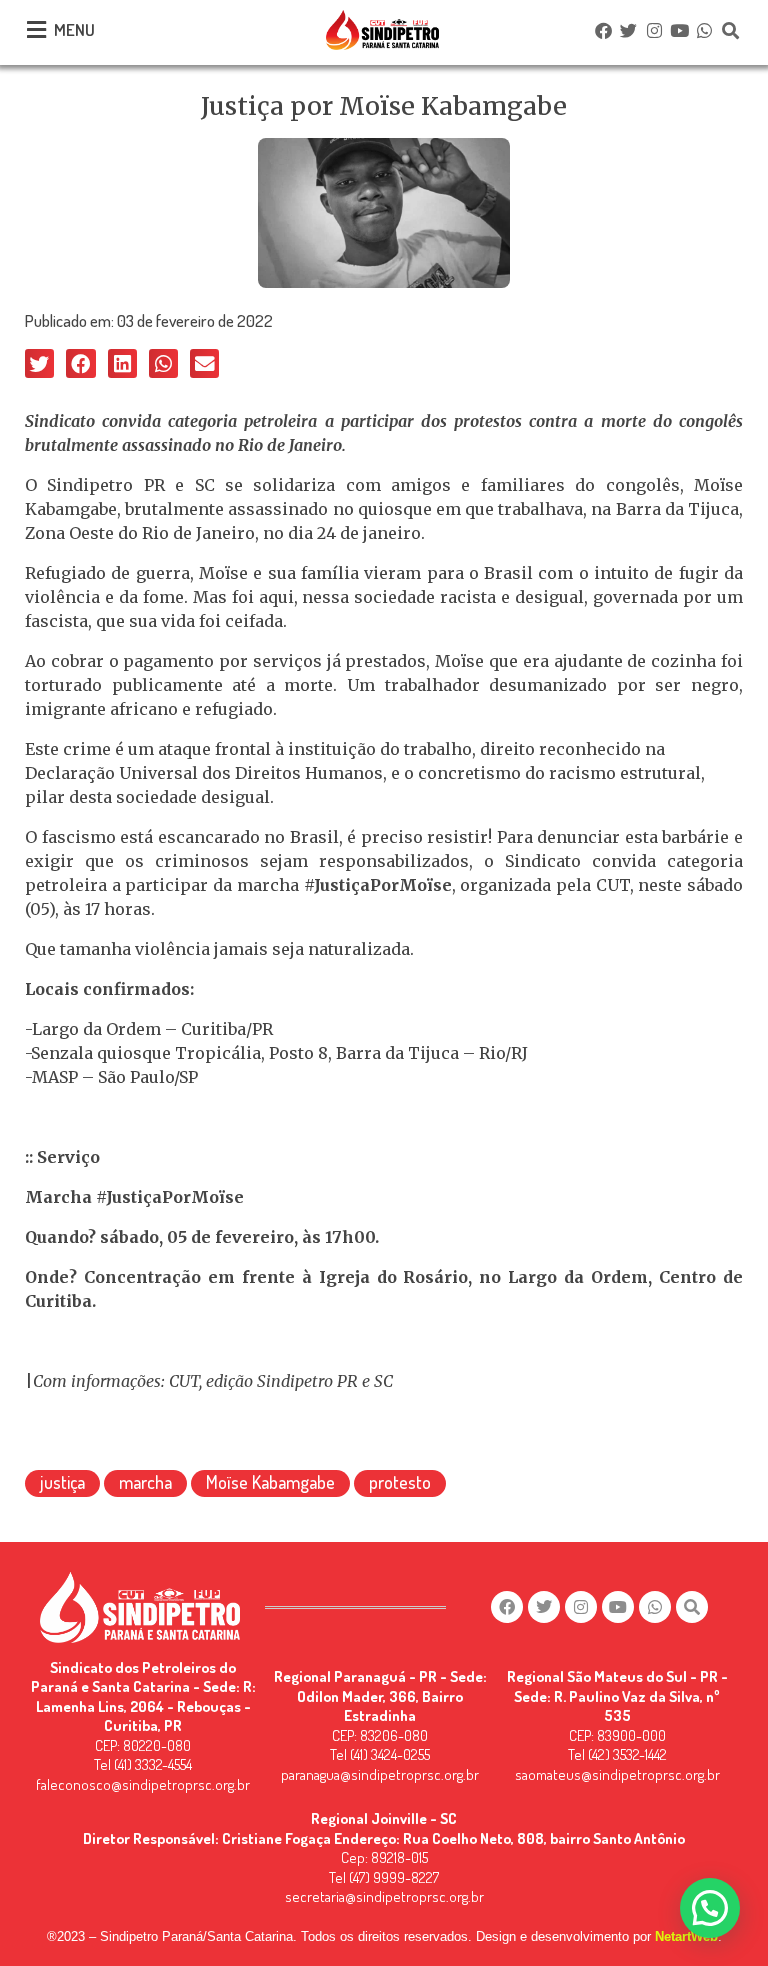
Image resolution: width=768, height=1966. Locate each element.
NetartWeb (686, 1936)
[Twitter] (629, 30)
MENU (74, 29)
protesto (400, 1482)
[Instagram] (654, 30)
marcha (145, 1482)
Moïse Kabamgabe (270, 1482)
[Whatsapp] (705, 30)
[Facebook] (603, 30)
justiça (62, 1482)
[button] (39, 363)
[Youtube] (679, 30)
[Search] (730, 30)
